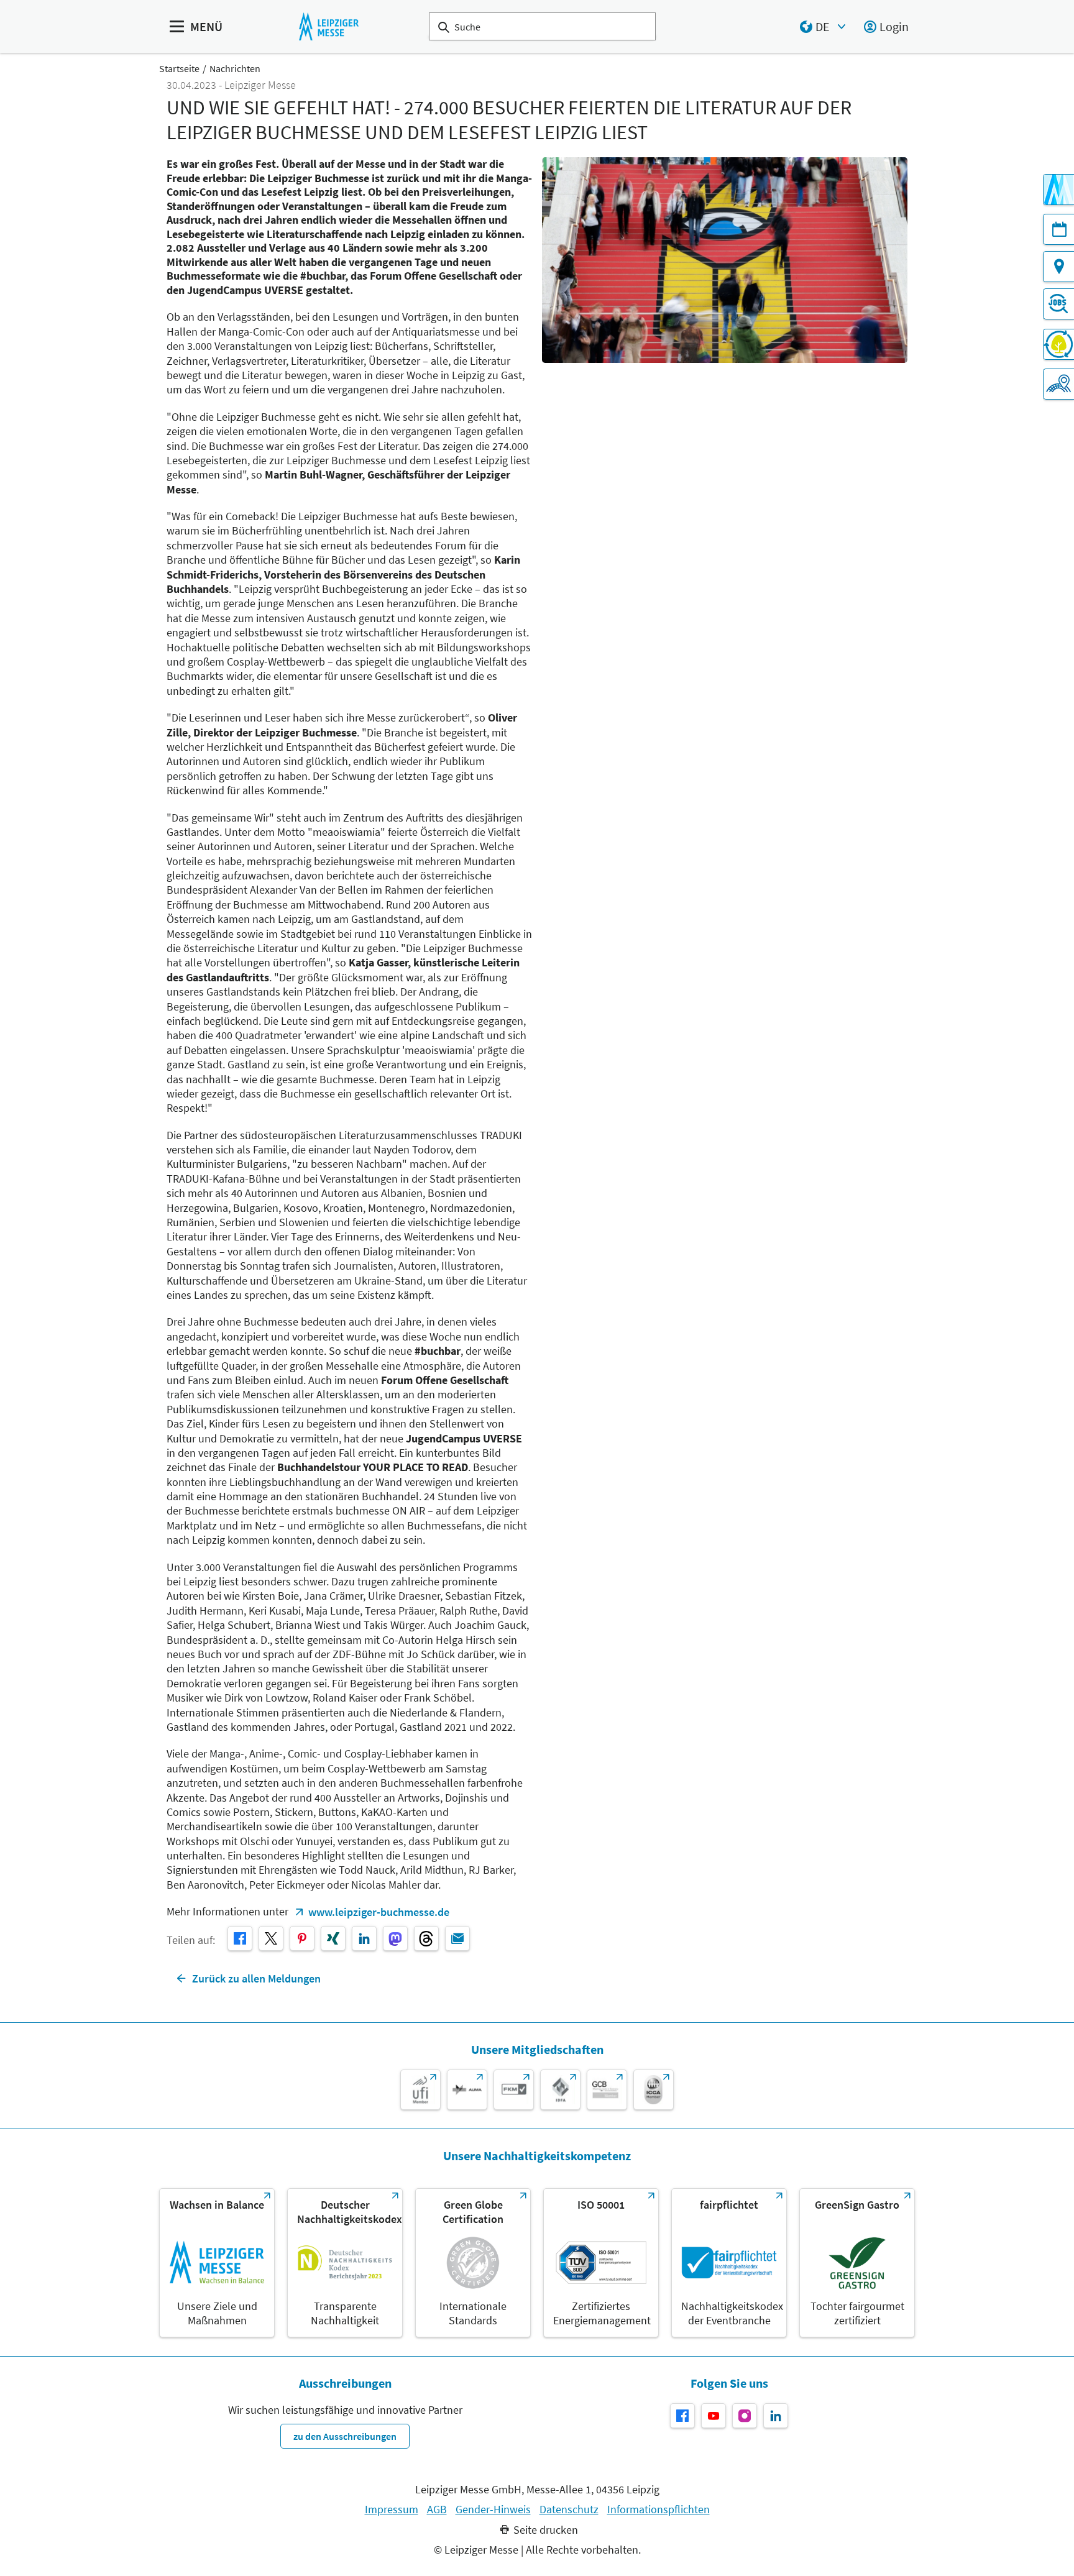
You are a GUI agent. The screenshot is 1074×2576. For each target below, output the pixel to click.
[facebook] (240, 1938)
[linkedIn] (364, 1938)
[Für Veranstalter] (1058, 384)
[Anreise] (1058, 267)
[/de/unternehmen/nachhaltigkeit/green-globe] (473, 2263)
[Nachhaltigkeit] (1058, 344)
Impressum (392, 2510)
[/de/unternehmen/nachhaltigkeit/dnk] (345, 2263)
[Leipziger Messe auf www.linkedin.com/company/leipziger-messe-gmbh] (776, 2416)
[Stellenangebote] (1058, 304)
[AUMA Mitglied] (467, 2090)
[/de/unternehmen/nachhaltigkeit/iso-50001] (601, 2263)
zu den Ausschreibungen (345, 2436)
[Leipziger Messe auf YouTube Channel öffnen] (714, 2416)
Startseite (179, 68)
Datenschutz (569, 2510)
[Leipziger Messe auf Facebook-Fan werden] (682, 2416)
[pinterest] (302, 1938)
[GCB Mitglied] (607, 2090)
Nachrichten (235, 68)
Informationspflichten (659, 2510)
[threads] (426, 1938)
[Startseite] (328, 26)
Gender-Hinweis (493, 2510)
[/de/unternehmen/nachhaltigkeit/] (217, 2263)
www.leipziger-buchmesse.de (379, 1912)
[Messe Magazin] (1058, 190)
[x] (271, 1938)
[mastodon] (395, 1938)
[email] (457, 1938)
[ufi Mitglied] (420, 2090)
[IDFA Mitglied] (560, 2090)
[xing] (333, 1938)
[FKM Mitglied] (514, 2090)
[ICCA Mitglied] (654, 2090)
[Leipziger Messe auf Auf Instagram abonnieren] (745, 2416)
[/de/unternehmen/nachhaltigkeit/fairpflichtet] (729, 2263)
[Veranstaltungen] (1058, 229)
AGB (437, 2510)
